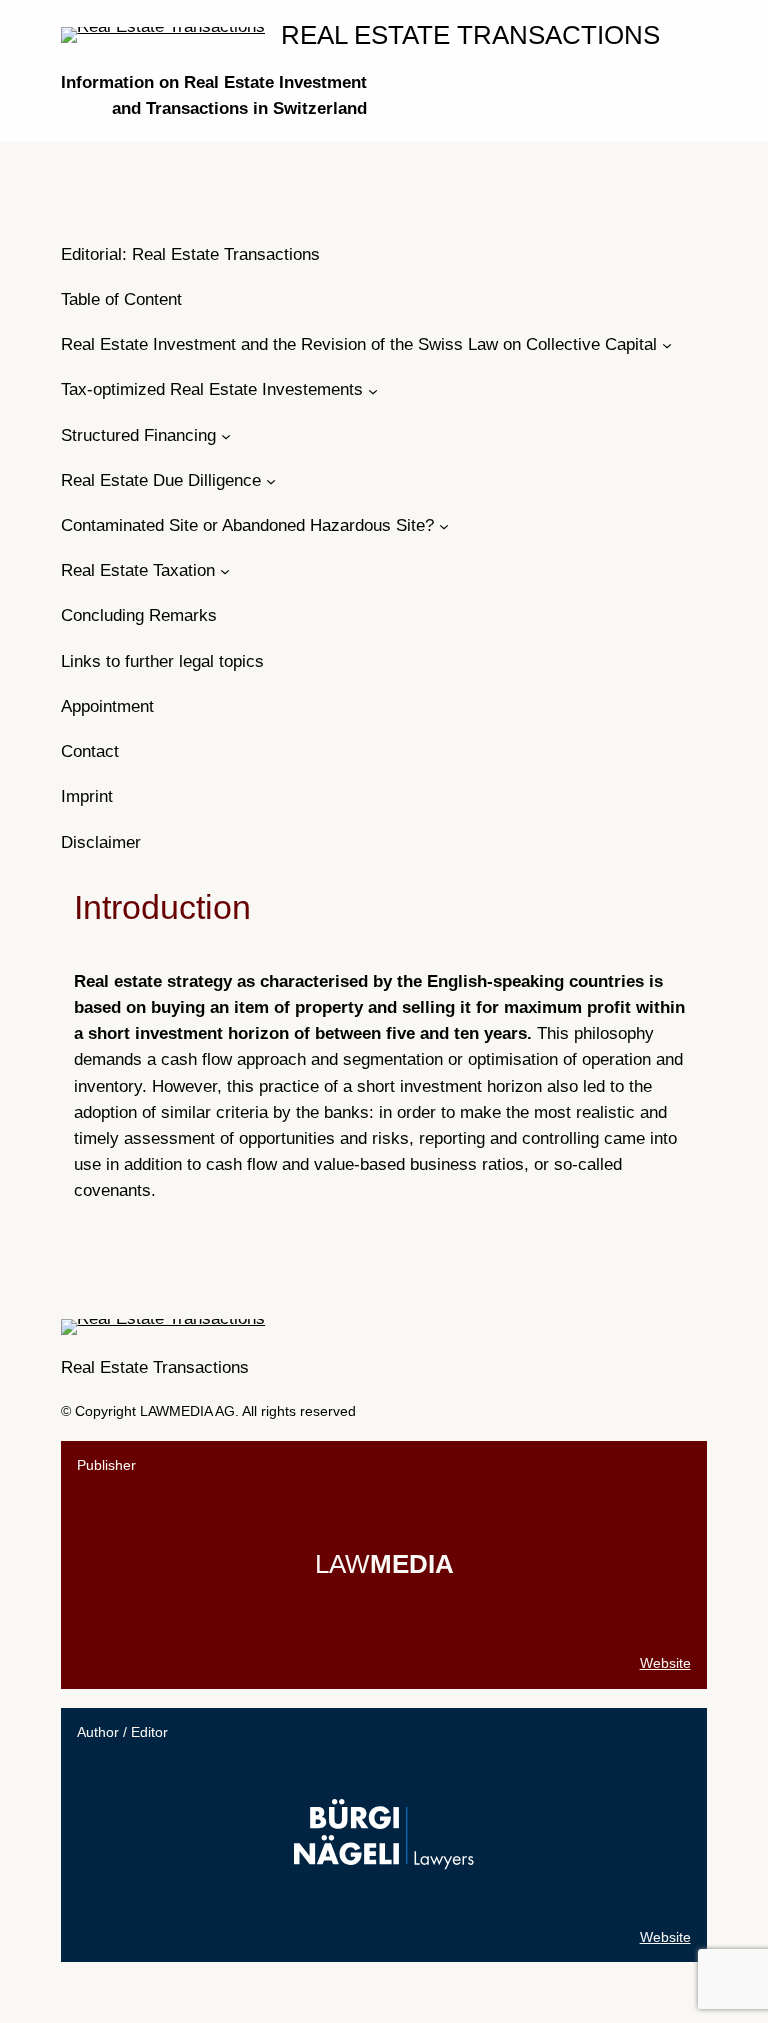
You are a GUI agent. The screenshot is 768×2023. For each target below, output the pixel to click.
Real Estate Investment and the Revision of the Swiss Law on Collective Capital (359, 344)
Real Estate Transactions (470, 35)
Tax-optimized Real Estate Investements (212, 389)
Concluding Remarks (139, 615)
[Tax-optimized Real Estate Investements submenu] (373, 390)
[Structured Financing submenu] (226, 436)
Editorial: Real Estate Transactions (190, 254)
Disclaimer (101, 842)
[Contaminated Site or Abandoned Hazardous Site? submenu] (444, 526)
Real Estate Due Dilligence (161, 480)
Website (665, 1663)
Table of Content (121, 299)
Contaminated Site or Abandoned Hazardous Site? (247, 525)
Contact (90, 751)
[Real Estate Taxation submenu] (225, 571)
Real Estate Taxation (138, 570)
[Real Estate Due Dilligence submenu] (271, 481)
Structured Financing (138, 435)
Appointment (107, 706)
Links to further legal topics (162, 661)
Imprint (87, 796)
